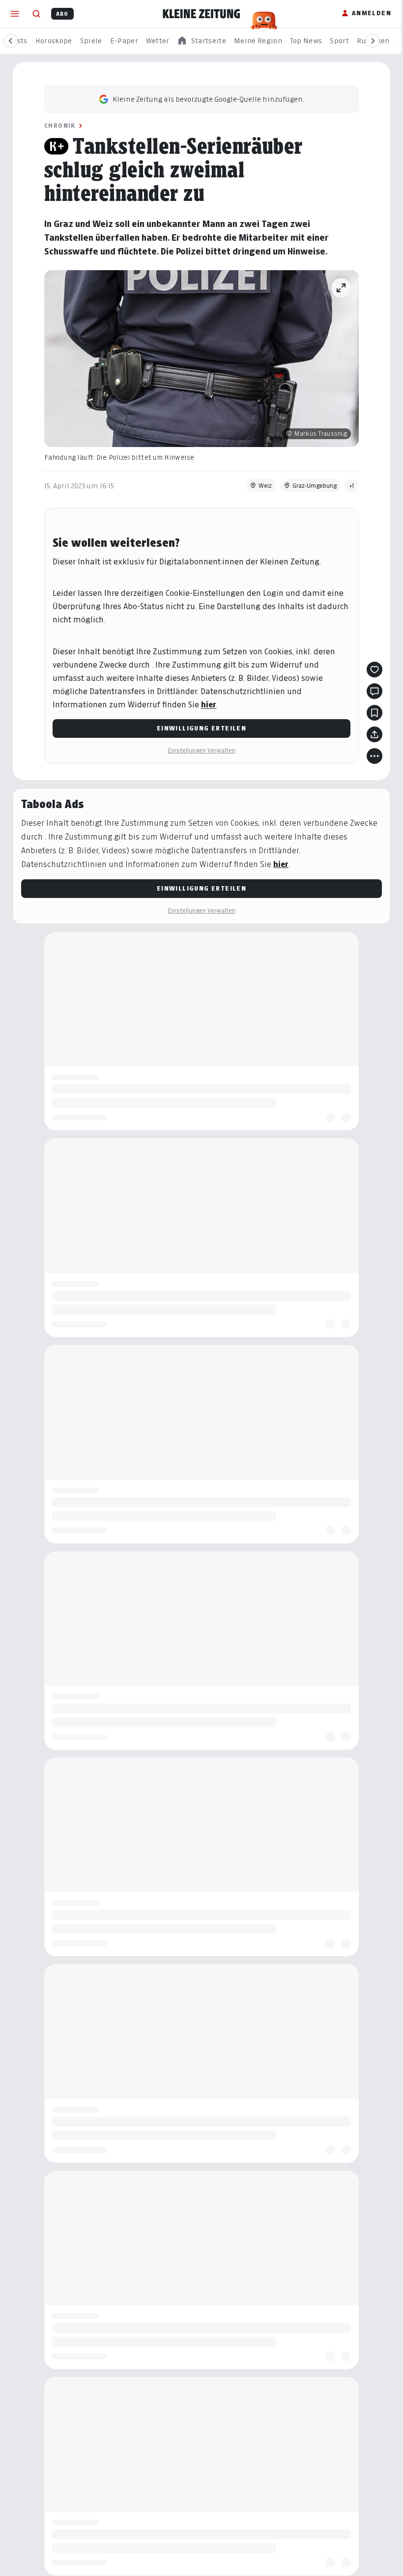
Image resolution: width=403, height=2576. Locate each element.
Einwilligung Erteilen (198, 728)
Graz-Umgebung (311, 486)
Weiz (262, 486)
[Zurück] (11, 41)
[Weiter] (373, 41)
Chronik (57, 126)
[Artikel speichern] (371, 713)
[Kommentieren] (371, 691)
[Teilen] (371, 734)
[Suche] (36, 14)
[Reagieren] (371, 670)
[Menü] (15, 14)
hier (205, 705)
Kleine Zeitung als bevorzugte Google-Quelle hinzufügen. (205, 99)
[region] (201, 41)
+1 (348, 486)
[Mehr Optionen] (371, 756)
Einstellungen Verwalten (198, 750)
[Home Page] (201, 14)
